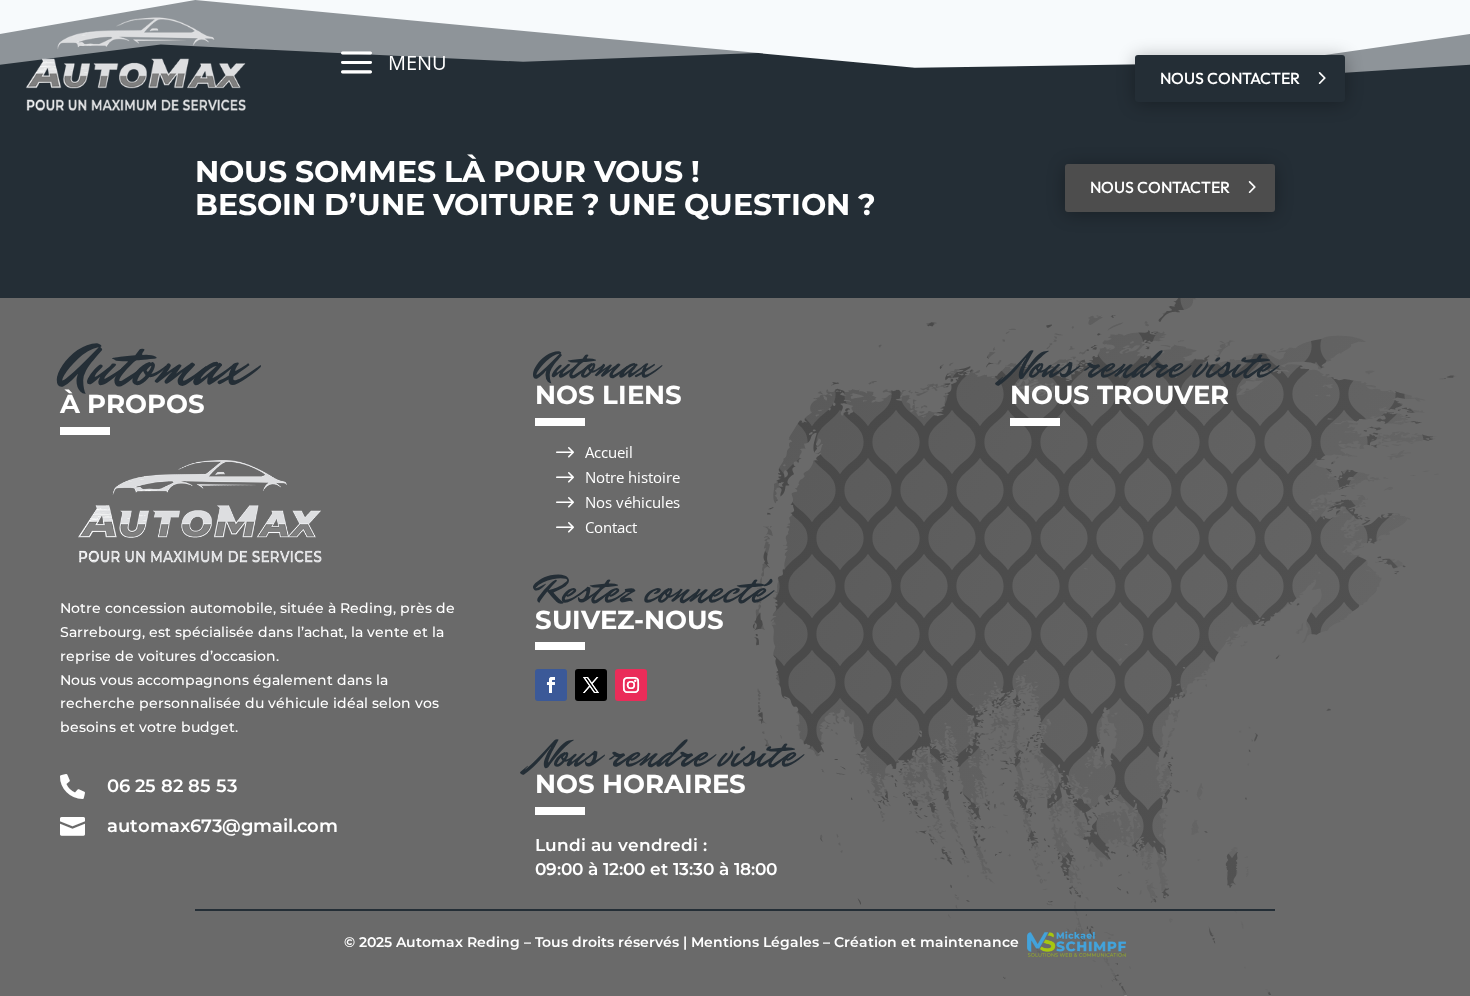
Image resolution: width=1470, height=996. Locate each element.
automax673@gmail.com (222, 826)
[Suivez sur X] (591, 685)
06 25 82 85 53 (172, 786)
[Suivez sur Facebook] (551, 685)
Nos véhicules (632, 502)
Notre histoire (632, 477)
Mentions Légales (755, 942)
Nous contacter (1230, 78)
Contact (611, 527)
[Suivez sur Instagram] (631, 685)
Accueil (609, 452)
